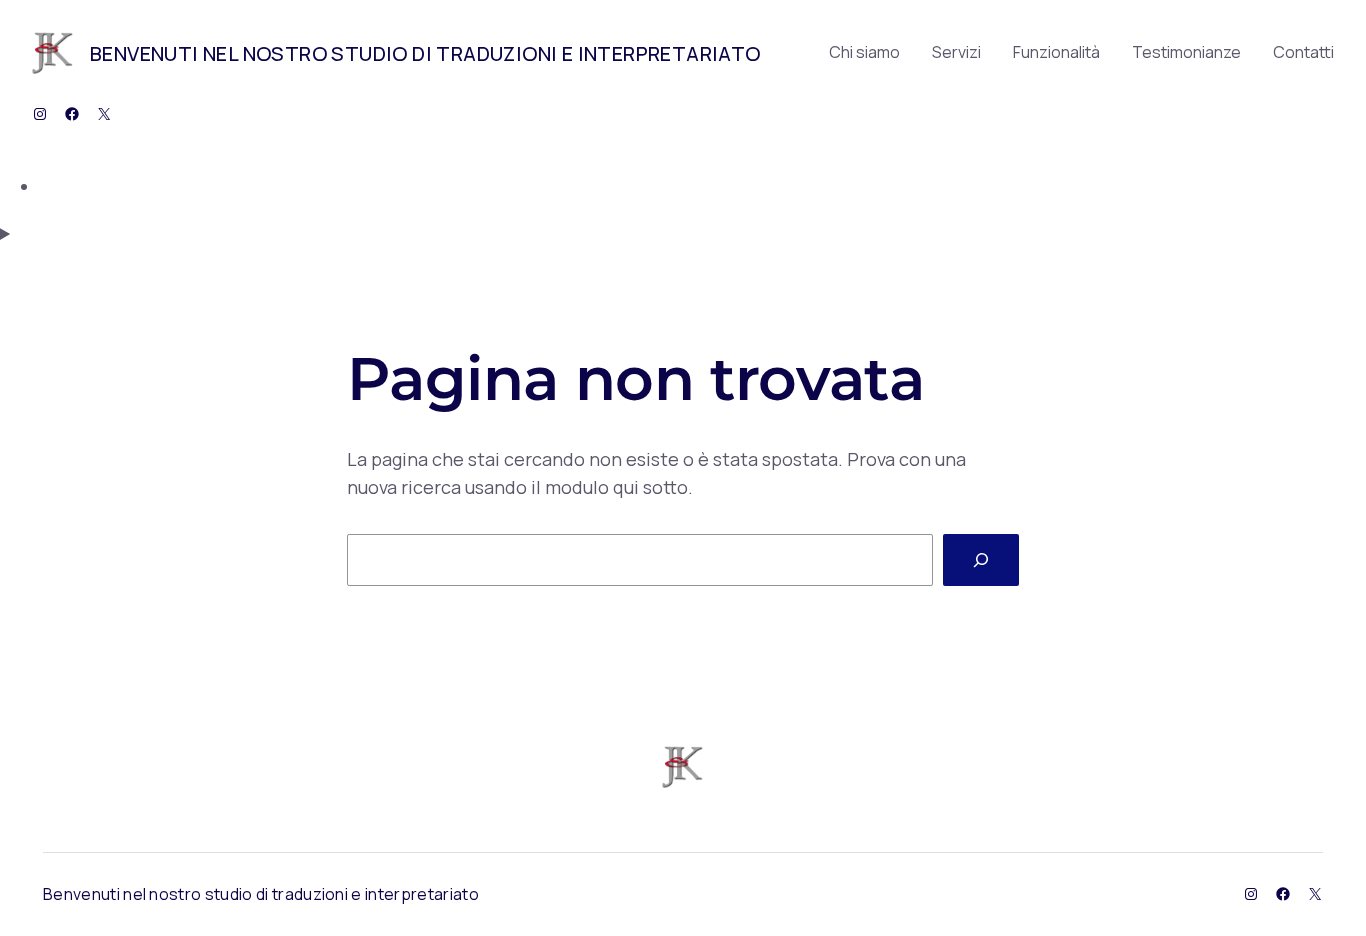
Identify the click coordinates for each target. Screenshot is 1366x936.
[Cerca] (981, 560)
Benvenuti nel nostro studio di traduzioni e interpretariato (425, 53)
